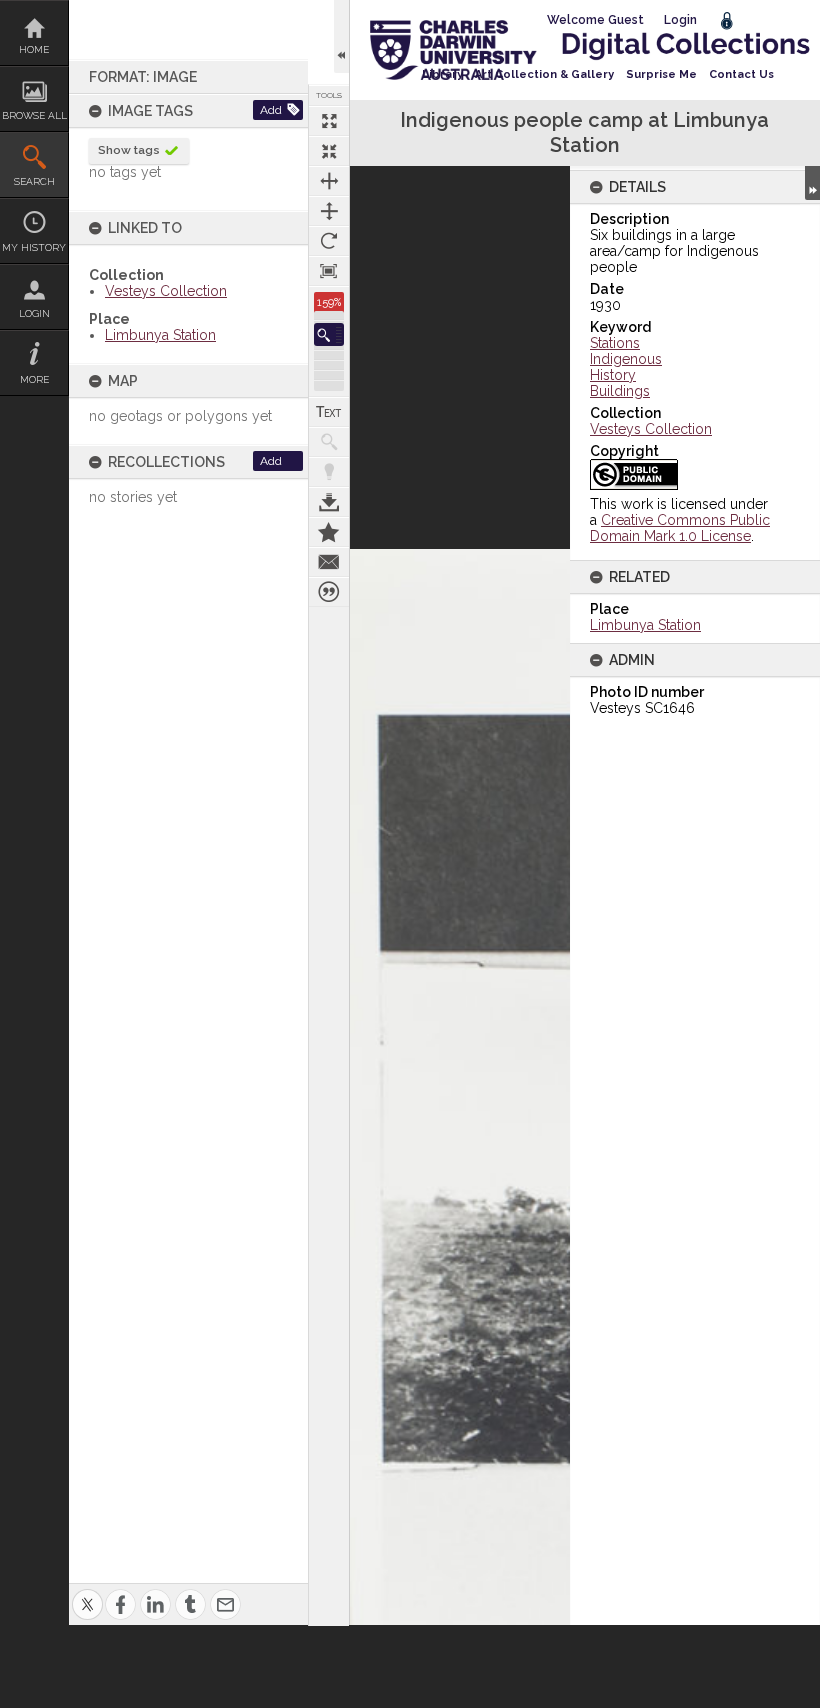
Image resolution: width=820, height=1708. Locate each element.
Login (34, 313)
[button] (329, 334)
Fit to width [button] (329, 181)
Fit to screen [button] (329, 151)
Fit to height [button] (329, 211)
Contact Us (741, 74)
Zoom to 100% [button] (329, 271)
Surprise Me (661, 74)
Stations (615, 343)
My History (34, 247)
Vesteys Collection (166, 291)
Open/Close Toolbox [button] (341, 36)
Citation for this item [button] (329, 592)
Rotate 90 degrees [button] (329, 241)
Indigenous (626, 359)
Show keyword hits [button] (329, 442)
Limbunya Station (160, 335)
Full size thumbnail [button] (329, 121)
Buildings (620, 391)
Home (34, 49)
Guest (626, 20)
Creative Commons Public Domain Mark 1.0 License (680, 528)
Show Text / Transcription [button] (329, 412)
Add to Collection (329, 532)
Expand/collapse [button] (812, 183)
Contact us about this (329, 562)
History (613, 375)
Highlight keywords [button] (329, 472)
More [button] (34, 379)
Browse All (34, 115)
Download (329, 502)
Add (271, 110)
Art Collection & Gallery (544, 74)
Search (34, 181)
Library (442, 74)
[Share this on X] (87, 1592)
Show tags (129, 150)
